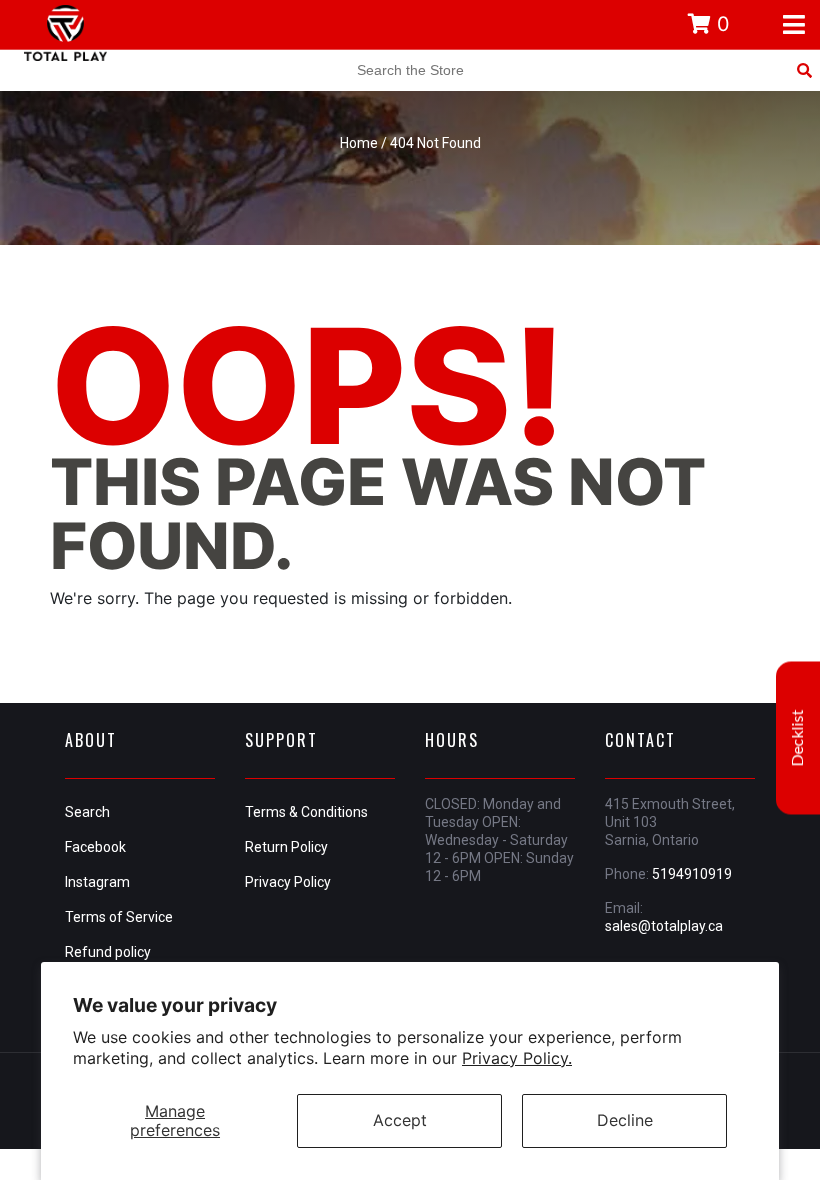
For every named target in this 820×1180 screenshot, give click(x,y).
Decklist (798, 738)
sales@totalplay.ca (664, 926)
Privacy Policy (288, 882)
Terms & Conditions (306, 812)
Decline (625, 1120)
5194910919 (692, 874)
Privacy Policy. (517, 1058)
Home (359, 143)
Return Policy (286, 847)
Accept (400, 1120)
